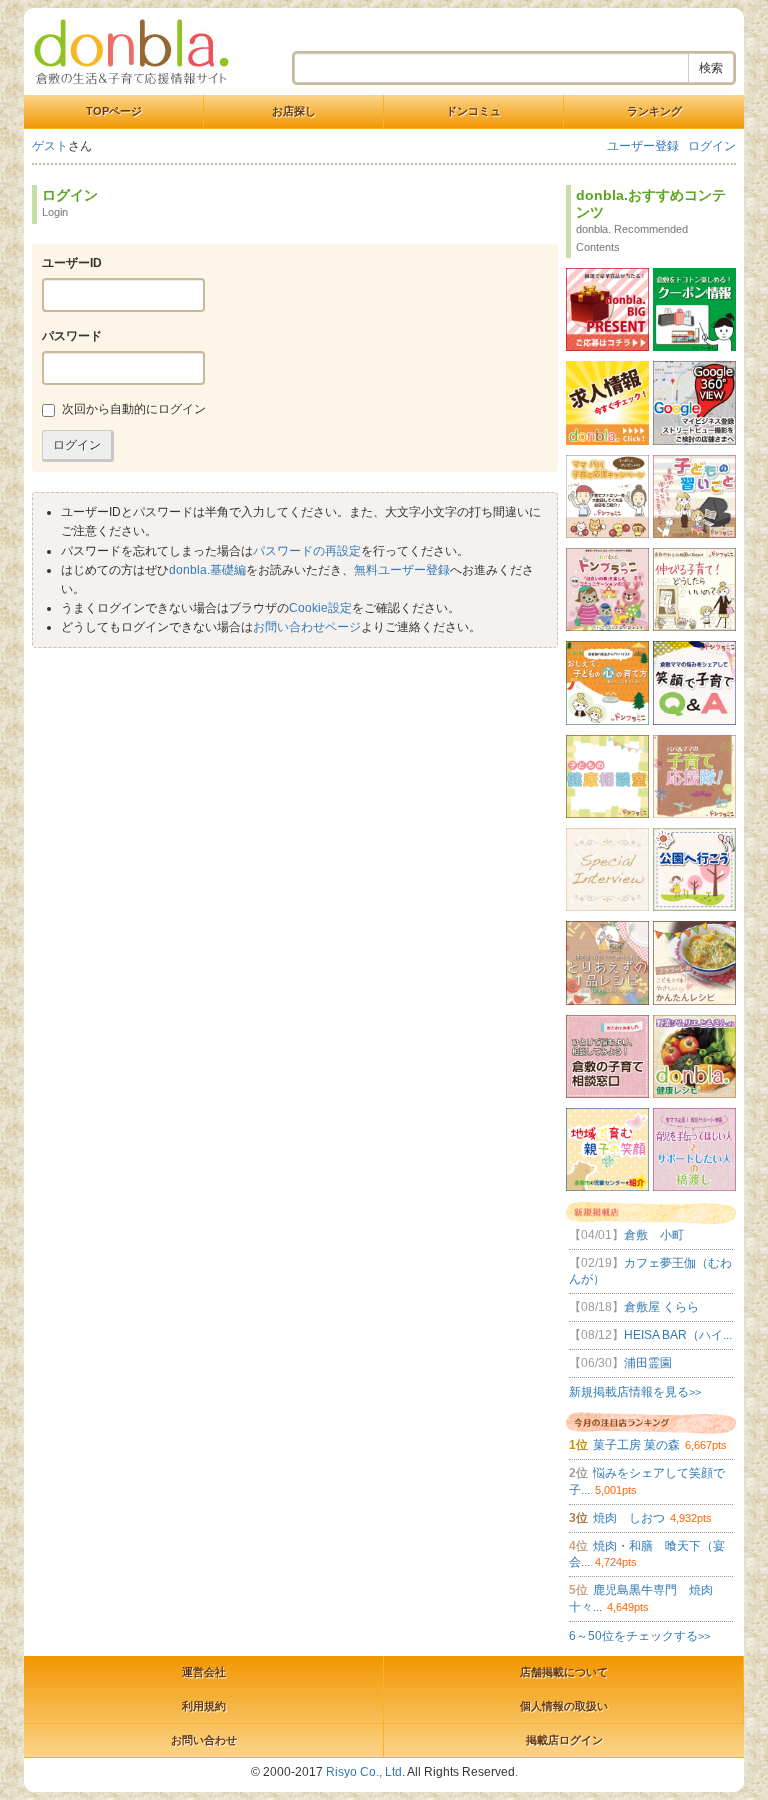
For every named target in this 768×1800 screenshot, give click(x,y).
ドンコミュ (473, 111)
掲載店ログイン (564, 1740)
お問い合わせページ (307, 627)
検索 (711, 68)
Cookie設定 (320, 608)
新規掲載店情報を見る (635, 1392)
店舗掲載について (564, 1672)
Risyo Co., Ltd (364, 1772)
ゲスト (50, 146)
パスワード (72, 336)
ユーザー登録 (643, 146)
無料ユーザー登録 (402, 570)
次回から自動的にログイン (134, 409)
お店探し (294, 111)
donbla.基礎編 (207, 570)
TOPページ (114, 111)
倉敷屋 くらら (634, 1307)
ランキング (654, 111)
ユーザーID (72, 263)
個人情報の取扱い (564, 1706)
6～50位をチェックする (639, 1636)
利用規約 (204, 1706)
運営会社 (204, 1672)
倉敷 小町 (626, 1235)
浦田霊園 (620, 1363)
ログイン (712, 146)
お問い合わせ (204, 1740)
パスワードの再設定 (307, 551)
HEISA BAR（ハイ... (650, 1335)
